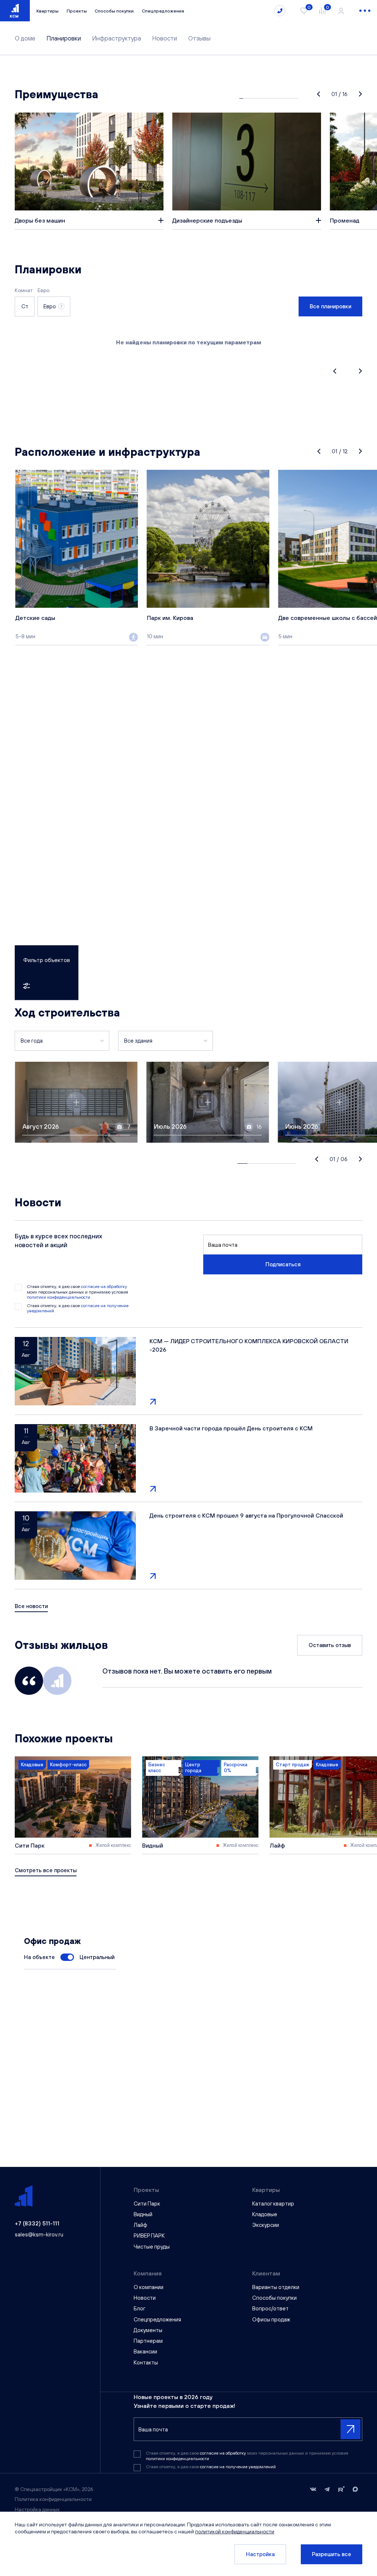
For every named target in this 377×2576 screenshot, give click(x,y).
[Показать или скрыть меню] (365, 11)
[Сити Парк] (73, 1805)
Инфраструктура (117, 38)
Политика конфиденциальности (53, 2499)
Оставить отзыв (330, 1645)
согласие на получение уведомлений (238, 2467)
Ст (25, 306)
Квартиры (47, 11)
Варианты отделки (276, 2287)
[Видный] (200, 1805)
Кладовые (265, 2214)
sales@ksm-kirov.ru (39, 2234)
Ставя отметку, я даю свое (78, 1308)
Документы (148, 2330)
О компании (149, 2287)
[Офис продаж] (67, 1957)
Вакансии (145, 2351)
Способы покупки (114, 11)
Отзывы (199, 38)
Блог (140, 2308)
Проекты (77, 11)
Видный (143, 2214)
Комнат (24, 290)
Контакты (146, 2362)
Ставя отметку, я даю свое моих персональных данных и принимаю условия (77, 1292)
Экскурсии (266, 2225)
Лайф (140, 2225)
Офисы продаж (271, 2319)
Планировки (64, 38)
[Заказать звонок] (280, 11)
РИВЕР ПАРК (149, 2236)
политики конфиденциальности (59, 1297)
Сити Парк (147, 2204)
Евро (43, 290)
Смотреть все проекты (46, 1870)
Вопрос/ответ (270, 2308)
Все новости (31, 1606)
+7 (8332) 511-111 (37, 2223)
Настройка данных (37, 2509)
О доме (25, 38)
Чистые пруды (152, 2247)
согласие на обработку (104, 1287)
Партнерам (148, 2341)
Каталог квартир (273, 2204)
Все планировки (330, 306)
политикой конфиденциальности (235, 2531)
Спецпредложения (163, 11)
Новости (165, 38)
